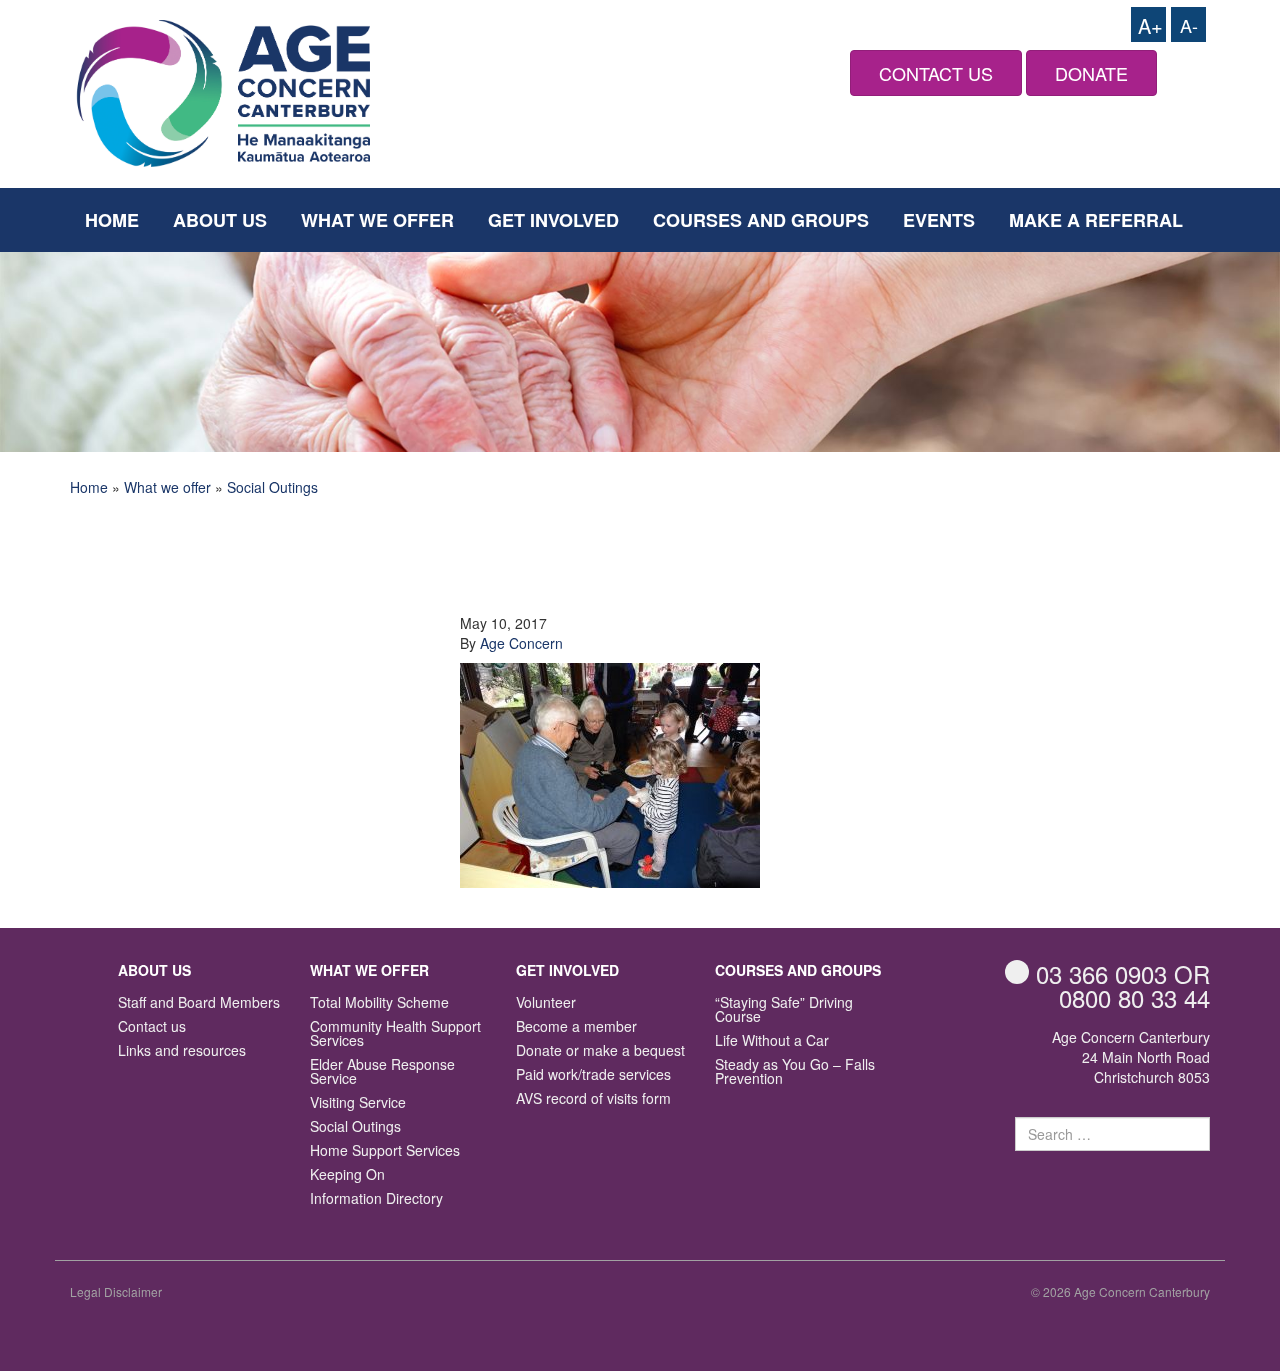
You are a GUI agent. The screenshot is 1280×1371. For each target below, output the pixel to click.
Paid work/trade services (593, 1075)
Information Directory (376, 1199)
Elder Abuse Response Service (382, 1072)
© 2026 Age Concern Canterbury (1120, 1291)
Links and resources (182, 1051)
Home (112, 220)
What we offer (377, 220)
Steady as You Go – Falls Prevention (795, 1072)
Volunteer (546, 1003)
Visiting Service (358, 1103)
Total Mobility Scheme (379, 1003)
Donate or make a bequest (600, 1051)
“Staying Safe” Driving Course (784, 1010)
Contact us (152, 1027)
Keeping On (347, 1175)
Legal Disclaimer (116, 1291)
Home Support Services (385, 1151)
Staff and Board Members (199, 1003)
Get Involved (553, 220)
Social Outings (272, 487)
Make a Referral (1096, 220)
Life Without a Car (772, 1041)
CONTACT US (936, 73)
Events (939, 220)
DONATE (1091, 73)
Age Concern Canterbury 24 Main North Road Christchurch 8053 (1131, 1057)
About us (220, 220)
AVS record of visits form (593, 1099)
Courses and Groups (761, 220)
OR (1123, 973)
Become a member (576, 1027)
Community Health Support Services (395, 1034)
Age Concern (521, 643)
